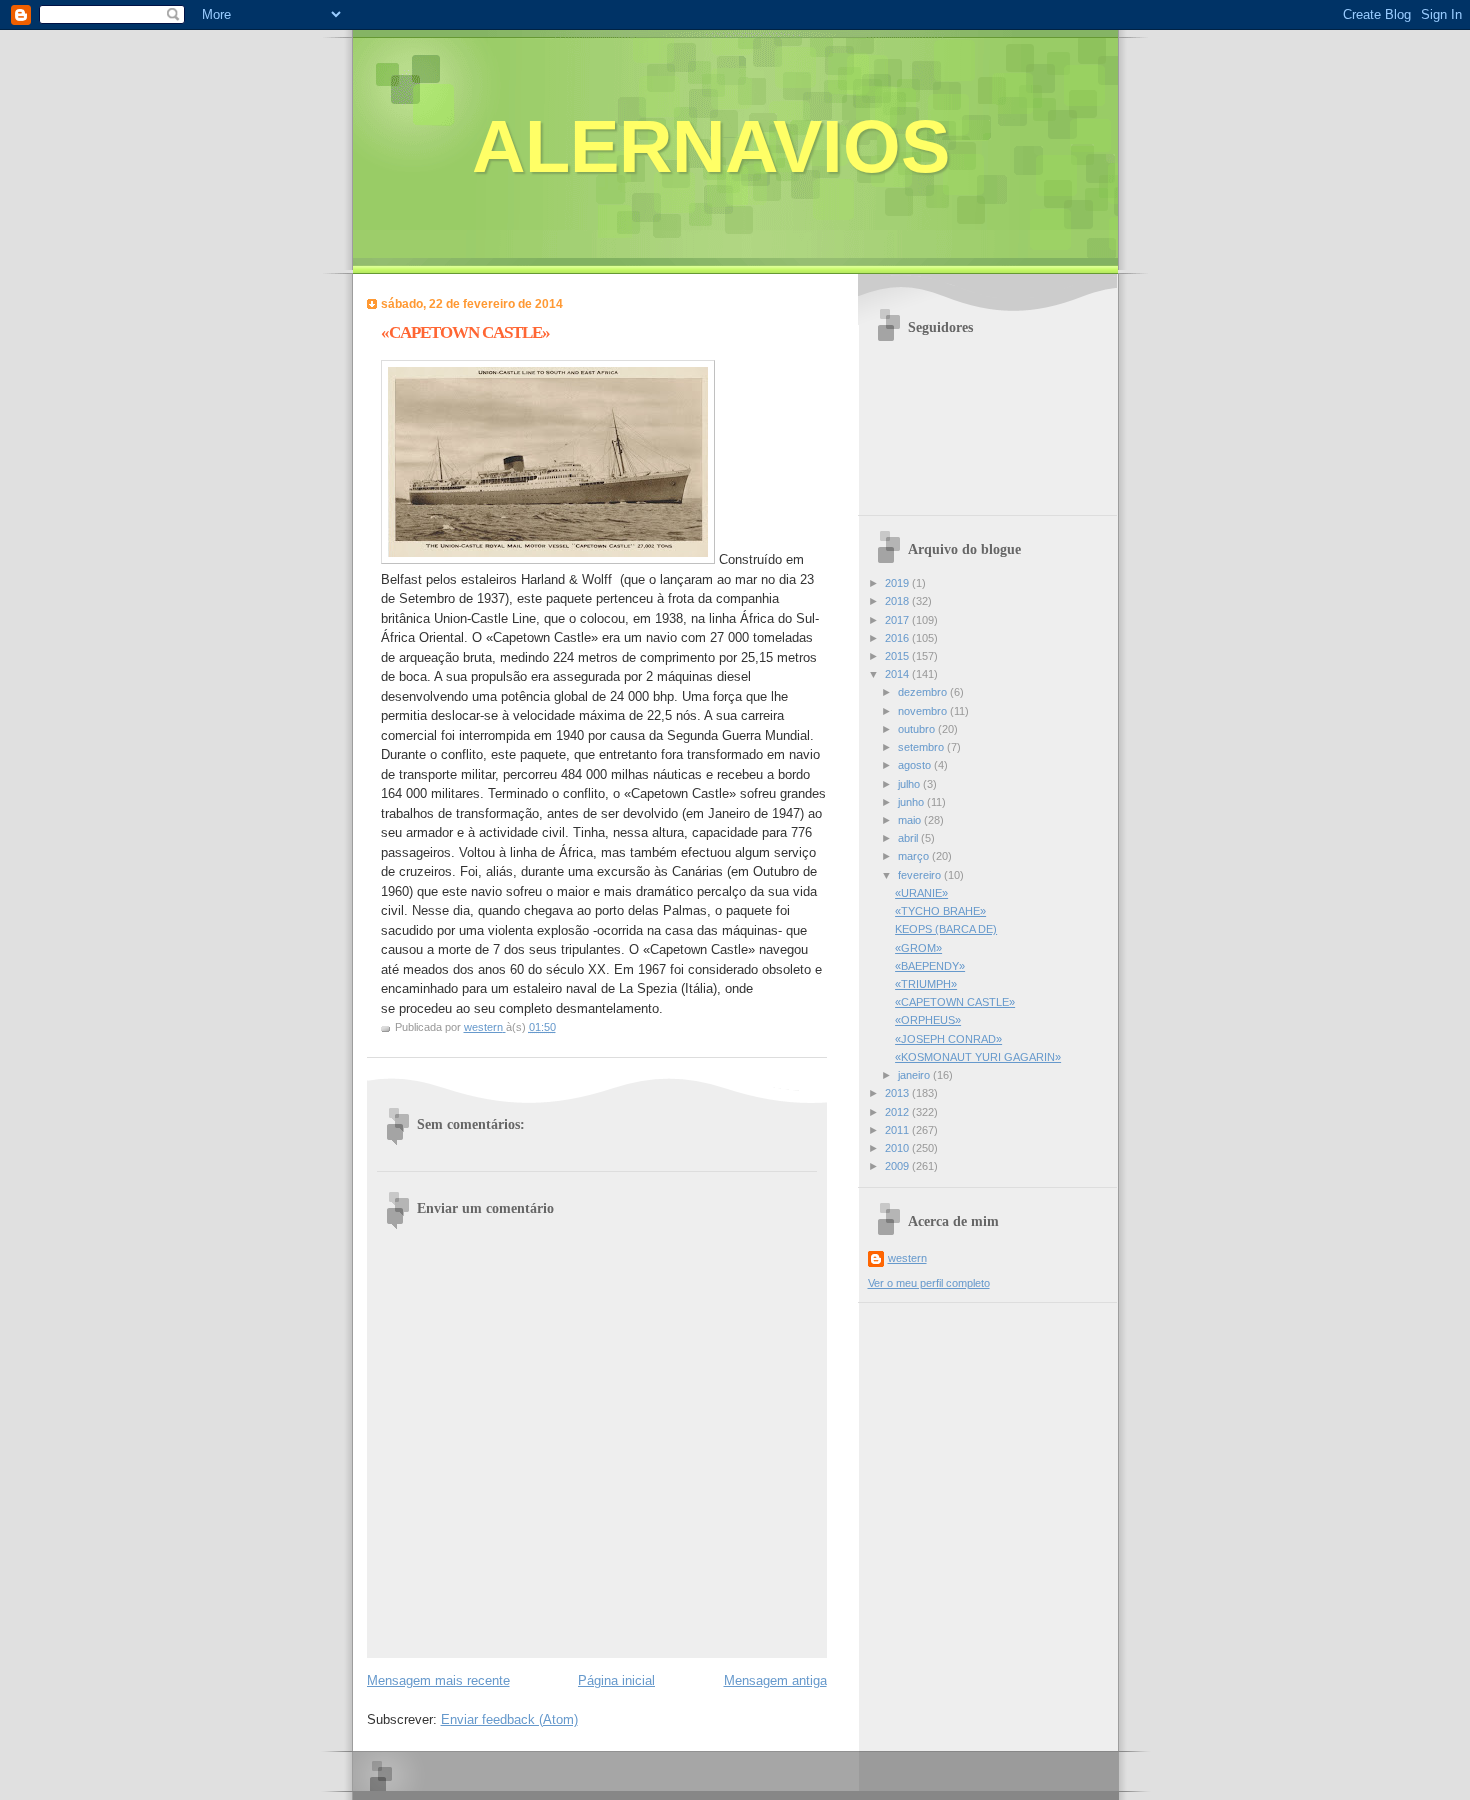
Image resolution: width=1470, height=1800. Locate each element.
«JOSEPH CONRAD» (948, 1039)
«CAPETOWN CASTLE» (955, 1002)
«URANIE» (921, 893)
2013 (898, 1093)
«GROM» (918, 948)
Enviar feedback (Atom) (509, 1719)
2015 (898, 656)
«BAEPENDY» (930, 966)
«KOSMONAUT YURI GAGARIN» (978, 1057)
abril (909, 838)
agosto (916, 765)
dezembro (924, 692)
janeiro (915, 1075)
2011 (898, 1130)
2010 (898, 1148)
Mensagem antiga (775, 1680)
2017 (898, 620)
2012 (898, 1112)
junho (912, 802)
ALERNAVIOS (711, 146)
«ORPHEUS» (928, 1020)
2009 (898, 1166)
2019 (898, 583)
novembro (924, 711)
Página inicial (616, 1680)
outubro (918, 729)
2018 (898, 601)
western (907, 1258)
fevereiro (921, 875)
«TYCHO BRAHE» (940, 911)
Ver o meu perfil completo (929, 1283)
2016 (898, 638)
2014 (898, 674)
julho (910, 784)
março (915, 856)
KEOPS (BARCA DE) (946, 929)
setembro (922, 747)
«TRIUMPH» (926, 984)
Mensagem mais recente (438, 1680)
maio (911, 820)
